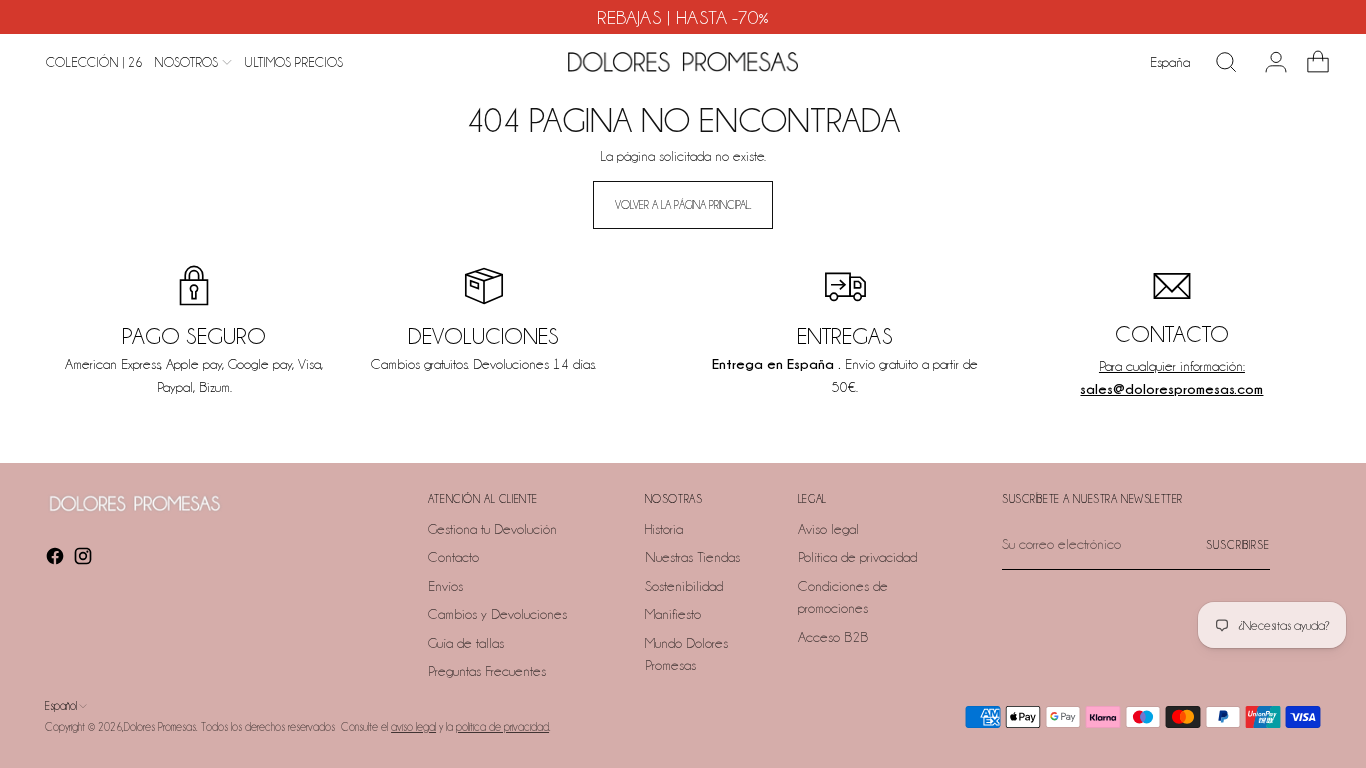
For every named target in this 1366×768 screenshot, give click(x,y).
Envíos (445, 586)
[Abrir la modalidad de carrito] (1310, 62)
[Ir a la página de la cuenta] (1268, 62)
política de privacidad (502, 727)
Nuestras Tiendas (692, 557)
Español (61, 706)
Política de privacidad (857, 557)
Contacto (453, 557)
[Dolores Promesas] (683, 62)
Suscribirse (1238, 545)
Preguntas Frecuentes (487, 671)
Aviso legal (828, 529)
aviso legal (413, 727)
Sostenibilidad (684, 586)
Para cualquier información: (1172, 366)
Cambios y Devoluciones (497, 614)
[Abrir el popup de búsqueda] (1226, 62)
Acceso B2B (833, 637)
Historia (664, 529)
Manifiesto (673, 614)
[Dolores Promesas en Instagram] (85, 559)
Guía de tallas (466, 643)
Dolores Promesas (160, 727)
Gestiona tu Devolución (492, 529)
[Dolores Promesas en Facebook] (57, 559)
